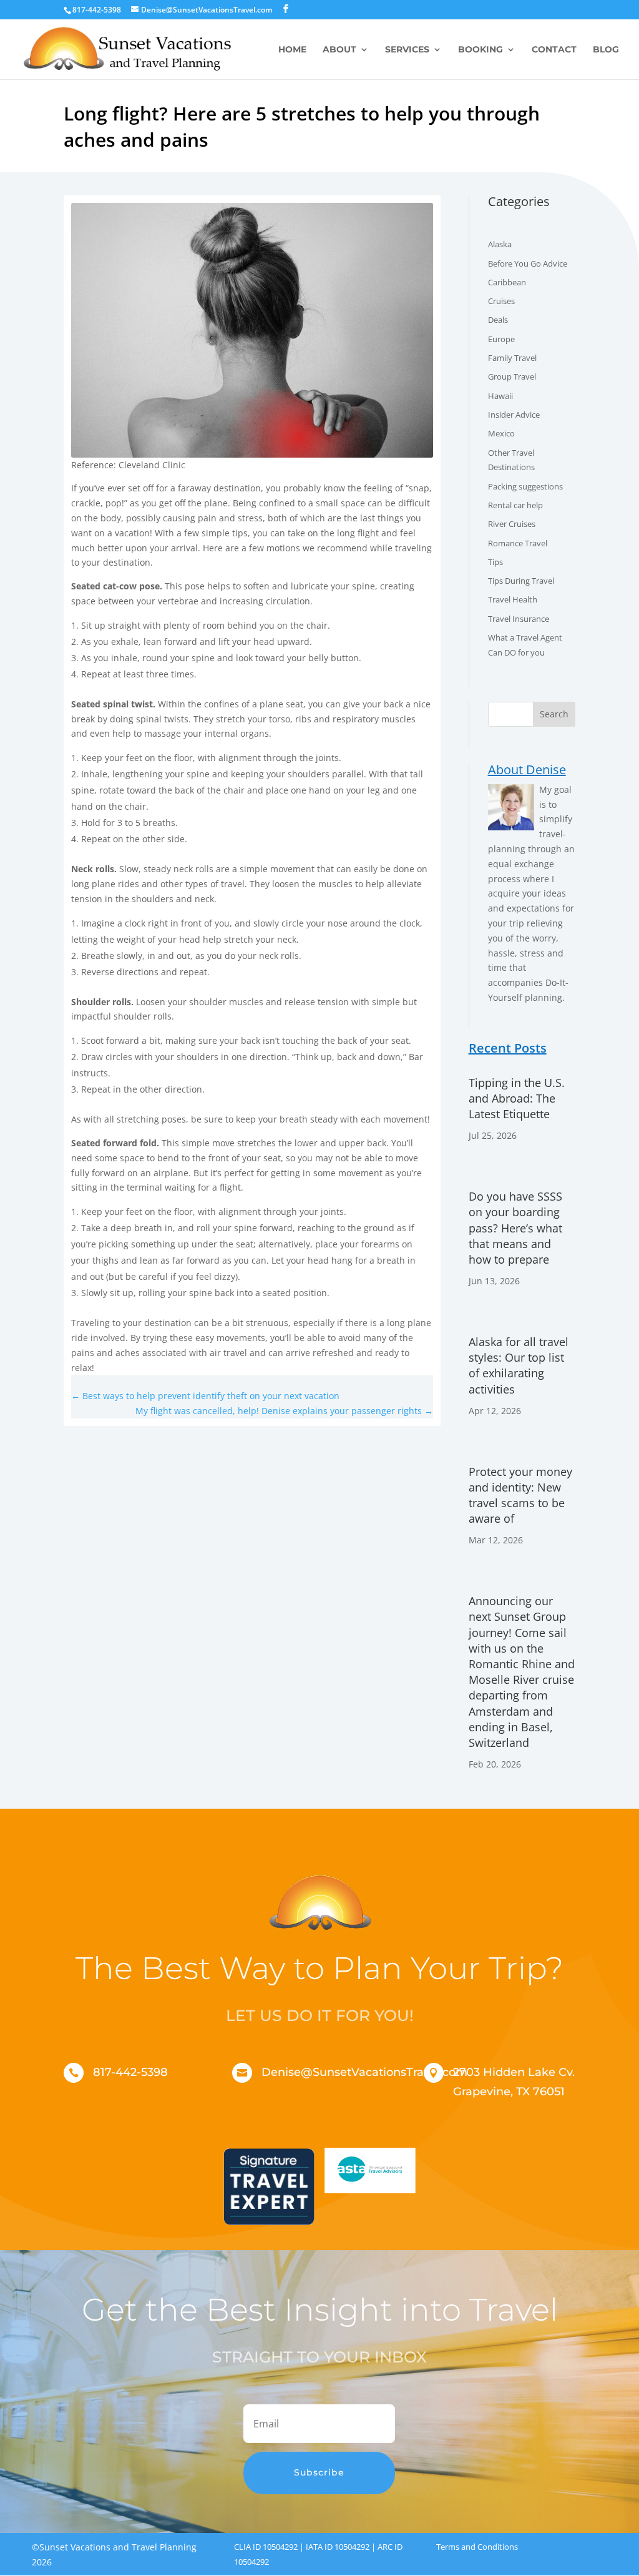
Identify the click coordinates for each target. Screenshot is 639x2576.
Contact (554, 50)
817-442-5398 (130, 2072)
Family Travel (512, 358)
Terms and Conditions (477, 2547)
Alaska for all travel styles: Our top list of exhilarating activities (519, 1365)
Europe (501, 339)
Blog (606, 50)
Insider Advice (514, 415)
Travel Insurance (519, 619)
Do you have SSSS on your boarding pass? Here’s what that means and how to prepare (515, 1228)
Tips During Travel (521, 581)
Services (407, 50)
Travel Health (513, 599)
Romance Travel (518, 543)
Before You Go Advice (528, 263)
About (339, 50)
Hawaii (500, 396)
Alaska (500, 244)
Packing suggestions (525, 486)
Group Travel (512, 376)
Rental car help (515, 505)
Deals (498, 320)
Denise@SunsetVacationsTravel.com (364, 2072)
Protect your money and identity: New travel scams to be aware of (520, 1495)
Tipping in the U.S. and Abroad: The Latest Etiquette (517, 1098)
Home (292, 50)
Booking (480, 50)
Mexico (501, 433)
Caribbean (507, 282)
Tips (495, 562)
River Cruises (512, 524)
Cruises (501, 301)
